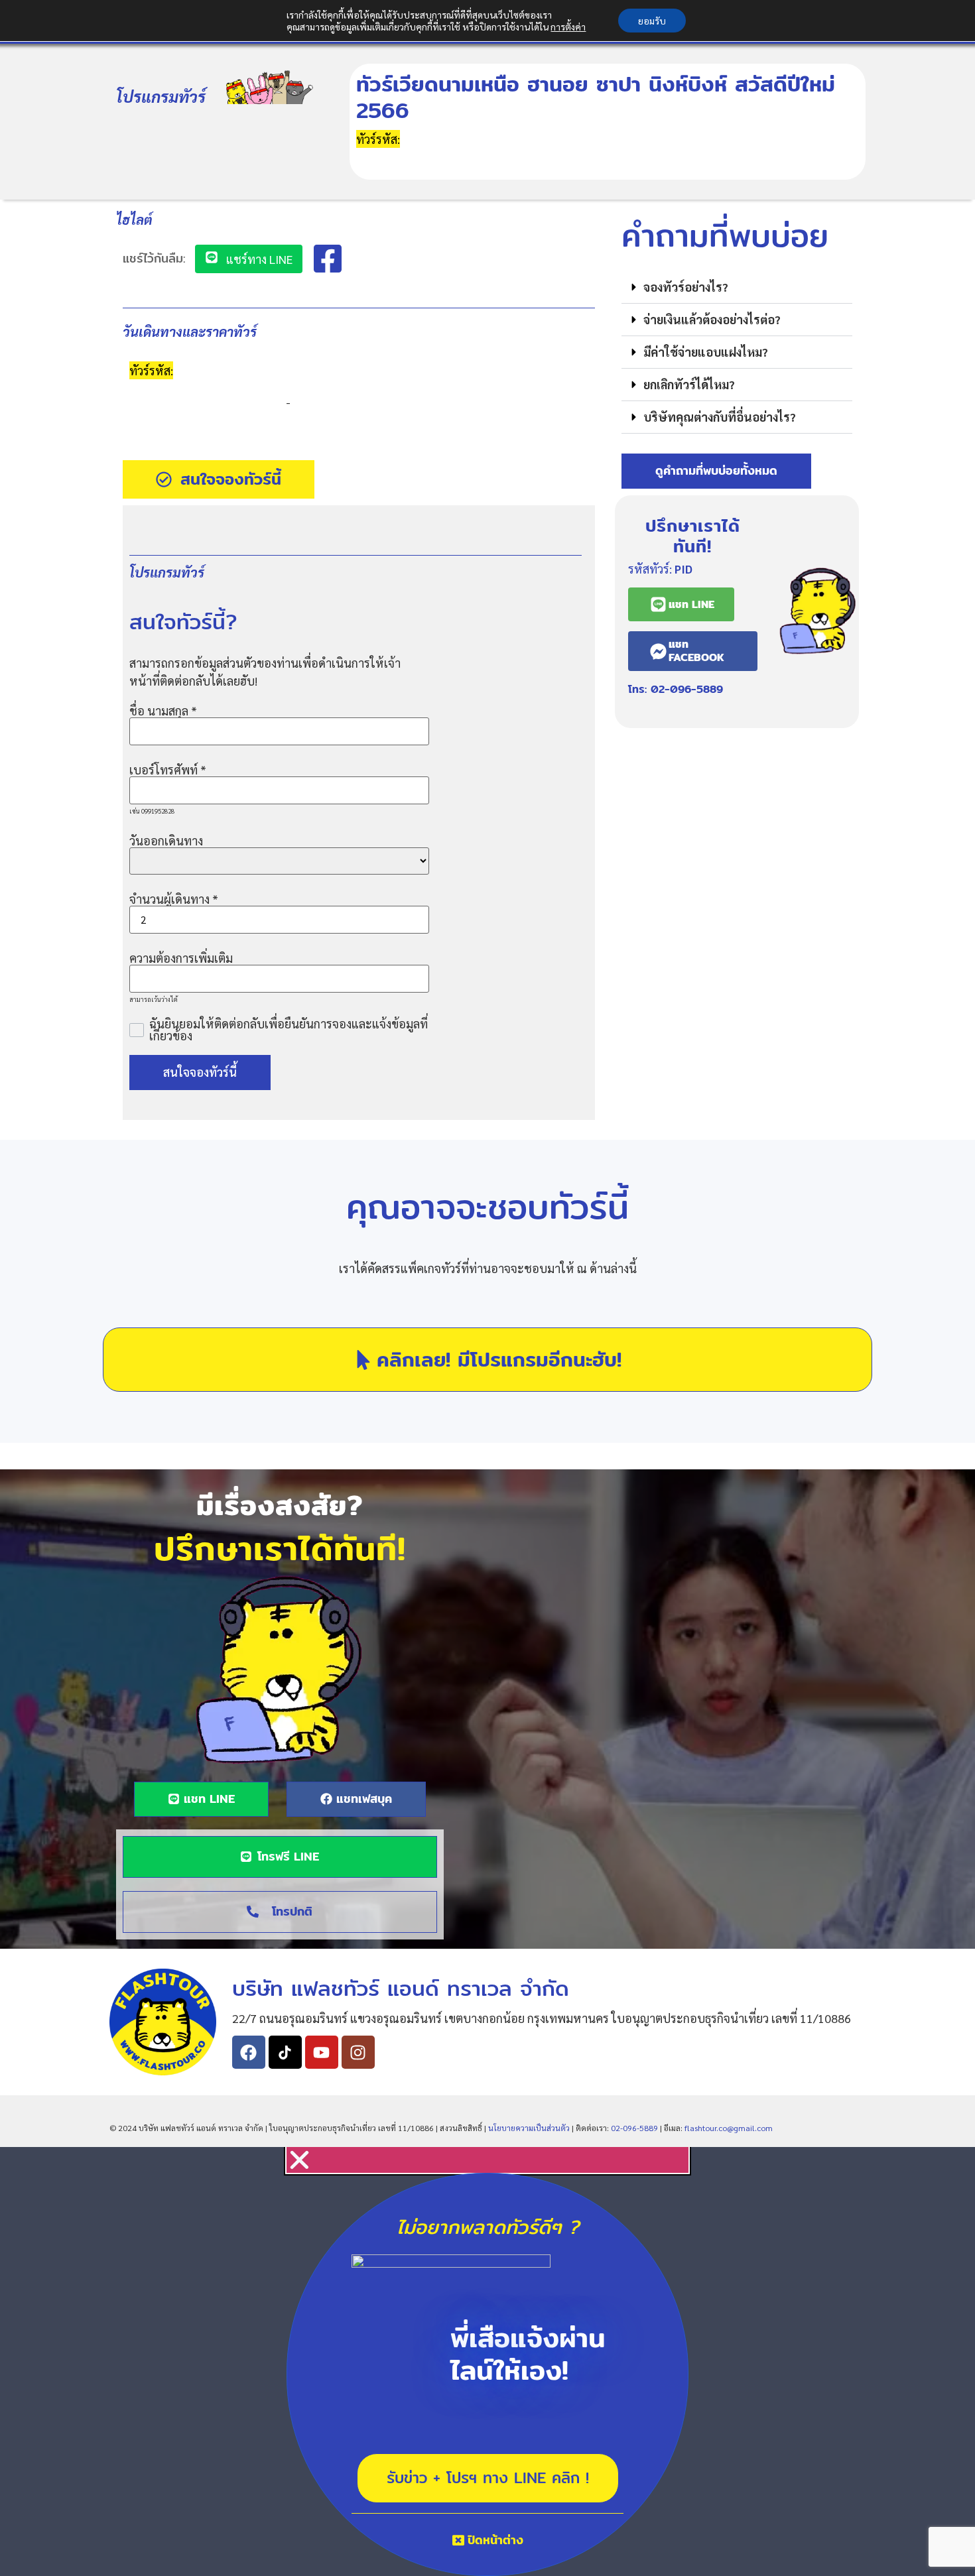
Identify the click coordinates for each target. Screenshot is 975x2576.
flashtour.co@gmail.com (729, 2128)
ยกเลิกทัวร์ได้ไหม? (689, 384)
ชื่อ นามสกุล (163, 711)
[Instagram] (358, 2052)
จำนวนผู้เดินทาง (174, 899)
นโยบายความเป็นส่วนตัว (529, 2128)
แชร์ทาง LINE (258, 259)
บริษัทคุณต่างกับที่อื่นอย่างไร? (720, 417)
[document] (487, 2361)
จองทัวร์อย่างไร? (686, 287)
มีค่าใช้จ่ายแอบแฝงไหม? (706, 352)
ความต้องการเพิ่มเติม (181, 958)
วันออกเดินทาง (166, 841)
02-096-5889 (634, 2128)
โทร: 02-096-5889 (676, 689)
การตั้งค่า (568, 27)
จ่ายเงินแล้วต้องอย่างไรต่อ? (712, 319)
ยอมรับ (652, 21)
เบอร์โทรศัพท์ (168, 770)
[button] (737, 287)
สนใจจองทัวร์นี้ (200, 1072)
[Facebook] (249, 2052)
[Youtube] (322, 2052)
